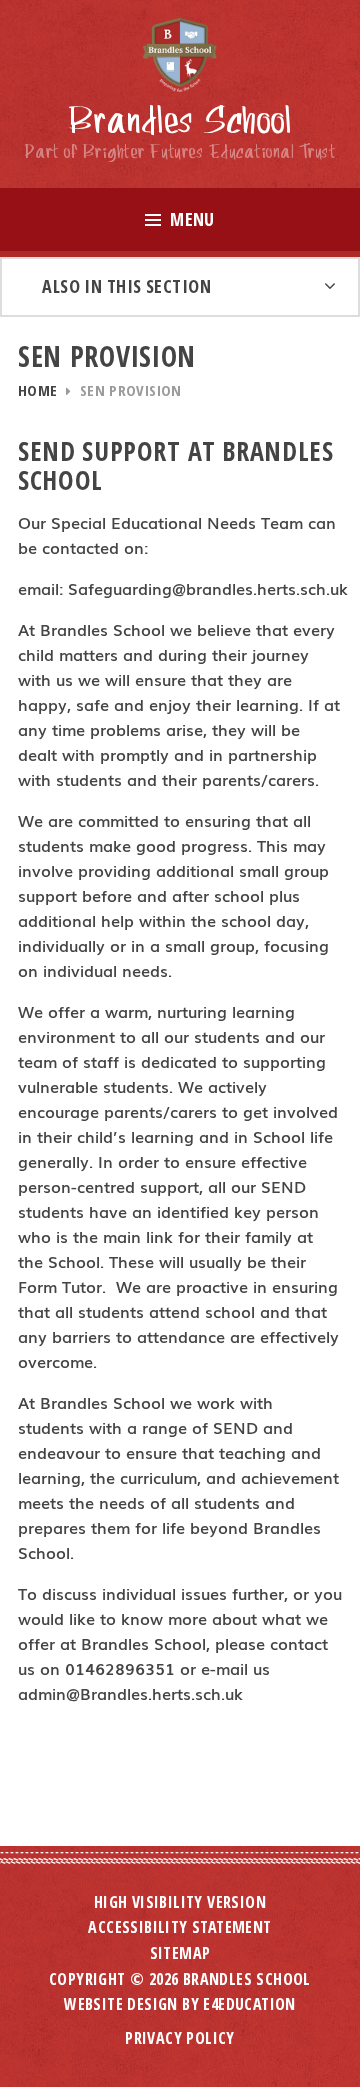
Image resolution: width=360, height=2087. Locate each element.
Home (38, 390)
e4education (249, 2004)
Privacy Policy (180, 2038)
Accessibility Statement (179, 1927)
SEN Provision (131, 390)
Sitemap (180, 1953)
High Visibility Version (180, 1902)
